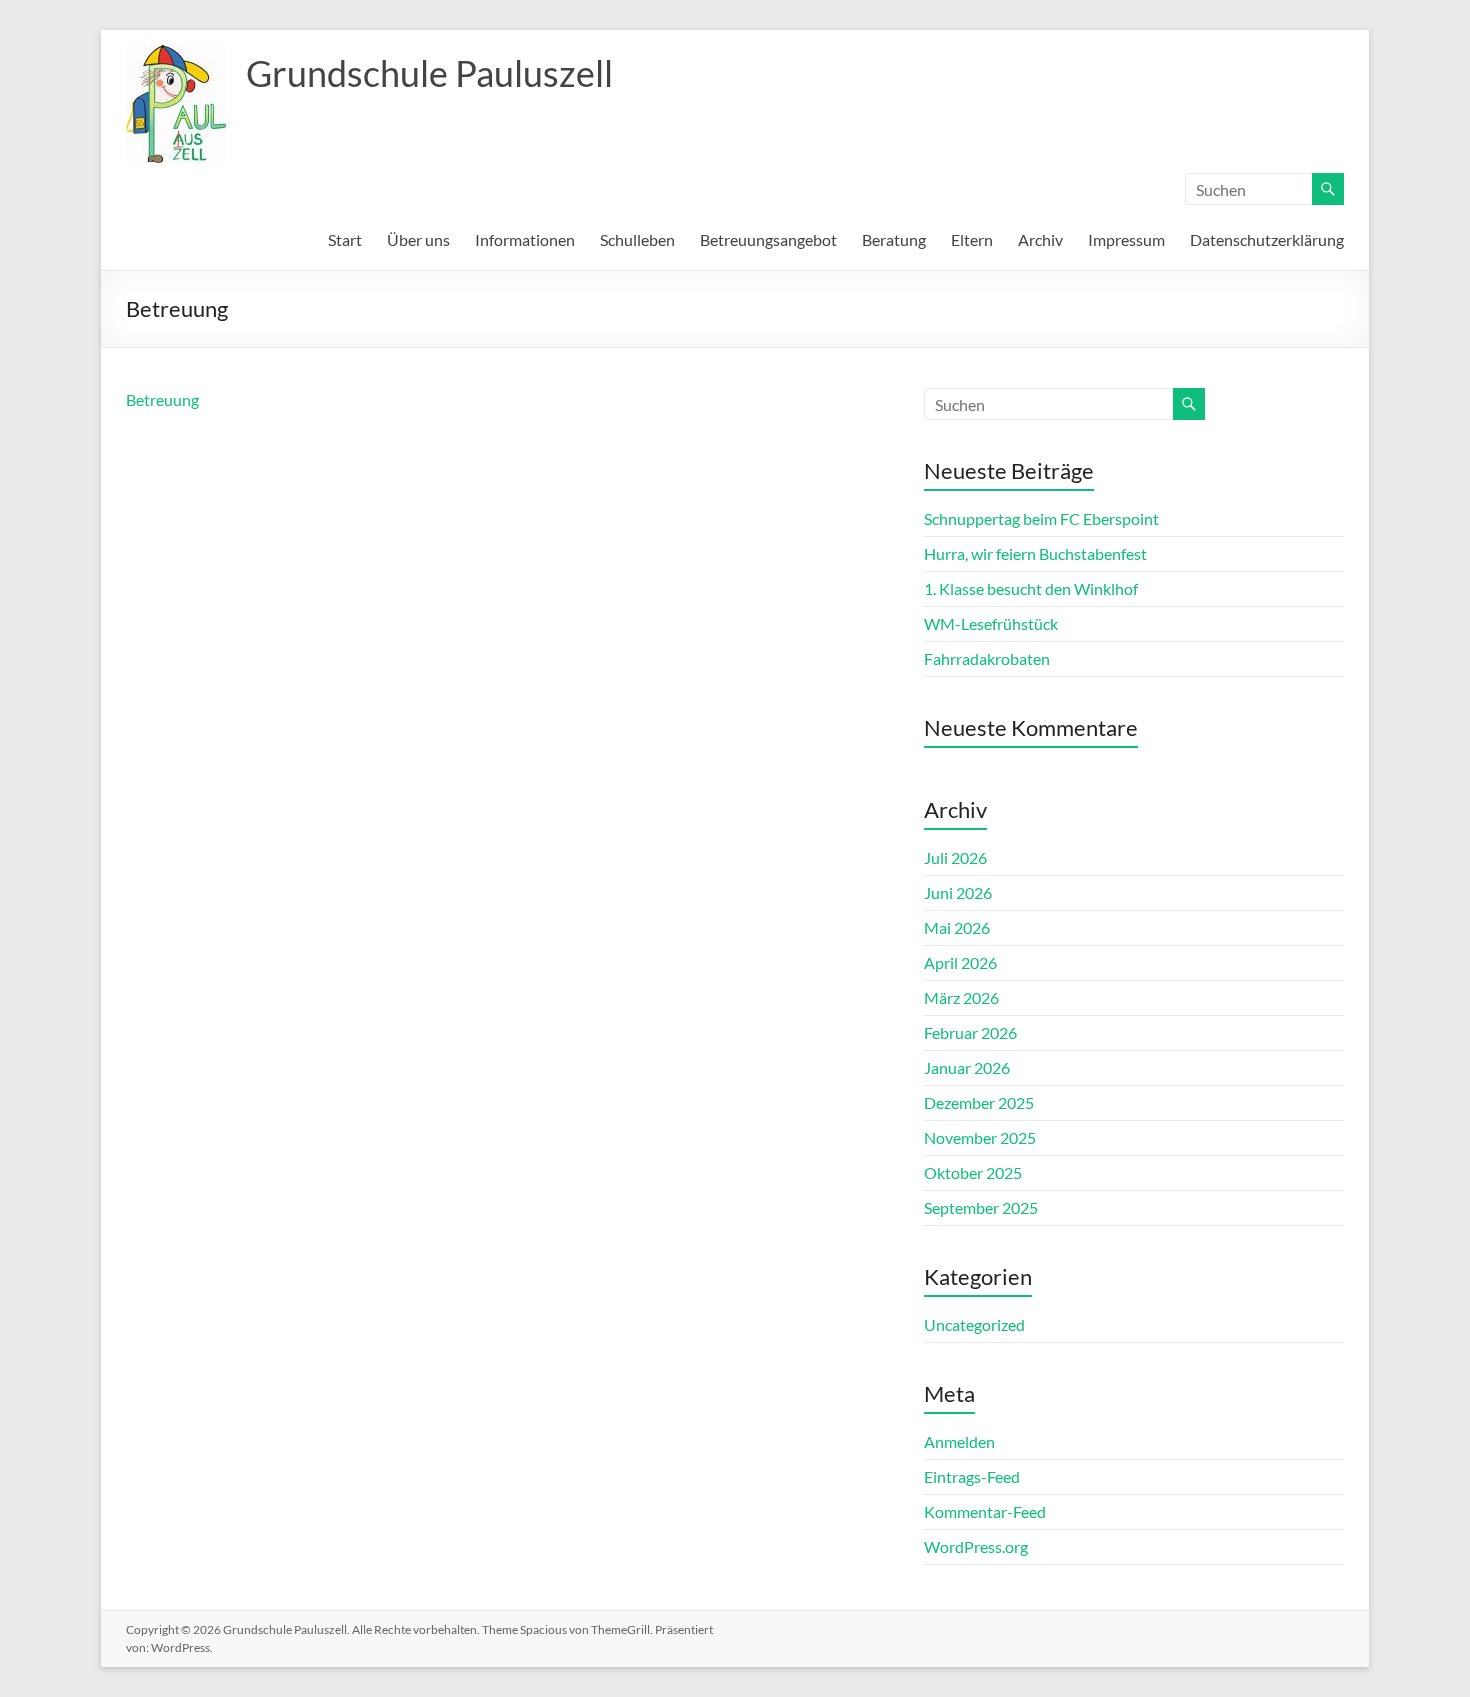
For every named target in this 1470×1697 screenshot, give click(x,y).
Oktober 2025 (973, 1172)
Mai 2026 (957, 927)
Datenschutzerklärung (1267, 239)
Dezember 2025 (979, 1102)
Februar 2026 (970, 1032)
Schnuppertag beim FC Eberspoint (1041, 518)
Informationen (525, 239)
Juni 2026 (958, 892)
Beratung (894, 239)
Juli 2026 (955, 857)
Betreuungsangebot (768, 239)
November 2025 (980, 1137)
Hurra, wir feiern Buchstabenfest (1035, 553)
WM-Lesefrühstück (991, 623)
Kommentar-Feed (985, 1511)
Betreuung (162, 399)
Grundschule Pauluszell (429, 73)
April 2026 (960, 962)
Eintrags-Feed (972, 1476)
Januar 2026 (967, 1067)
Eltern (972, 239)
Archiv (1040, 239)
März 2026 (961, 997)
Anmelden (959, 1441)
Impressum (1126, 239)
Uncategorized (974, 1324)
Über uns (418, 239)
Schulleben (637, 239)
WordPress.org (976, 1546)
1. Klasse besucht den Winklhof (1031, 588)
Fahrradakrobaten (987, 658)
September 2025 (981, 1207)
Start (345, 239)
